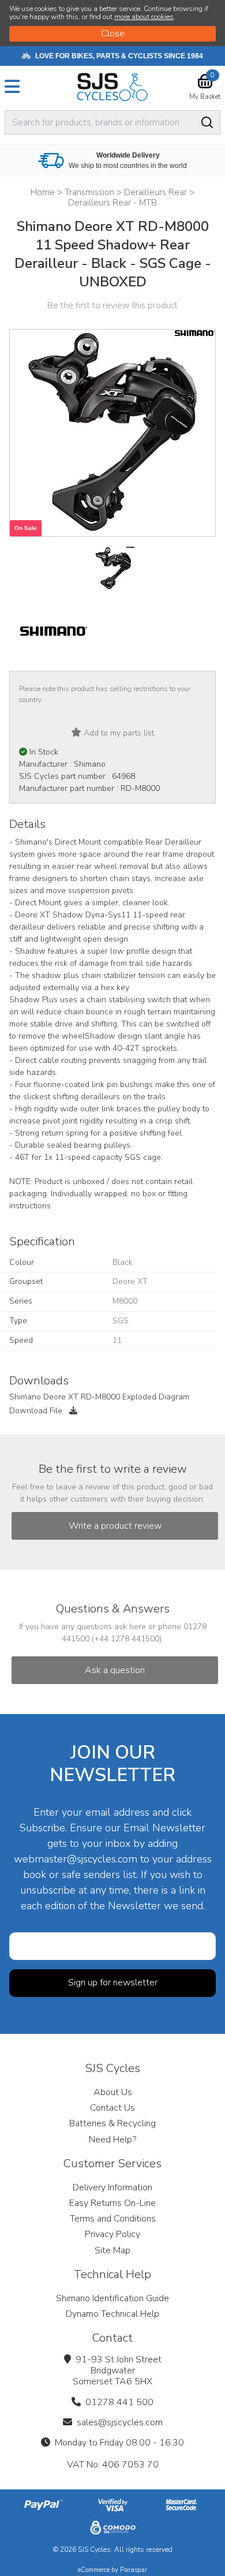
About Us (113, 2092)
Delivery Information (112, 2187)
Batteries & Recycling (112, 2123)
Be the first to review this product (112, 305)
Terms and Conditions (113, 2219)
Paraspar (134, 2570)
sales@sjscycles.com (120, 2422)
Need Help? (112, 2140)
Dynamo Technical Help (112, 2314)
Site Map (112, 2250)
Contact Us (112, 2108)
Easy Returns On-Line (112, 2203)
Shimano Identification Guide (112, 2298)
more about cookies (144, 17)
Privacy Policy (112, 2234)
